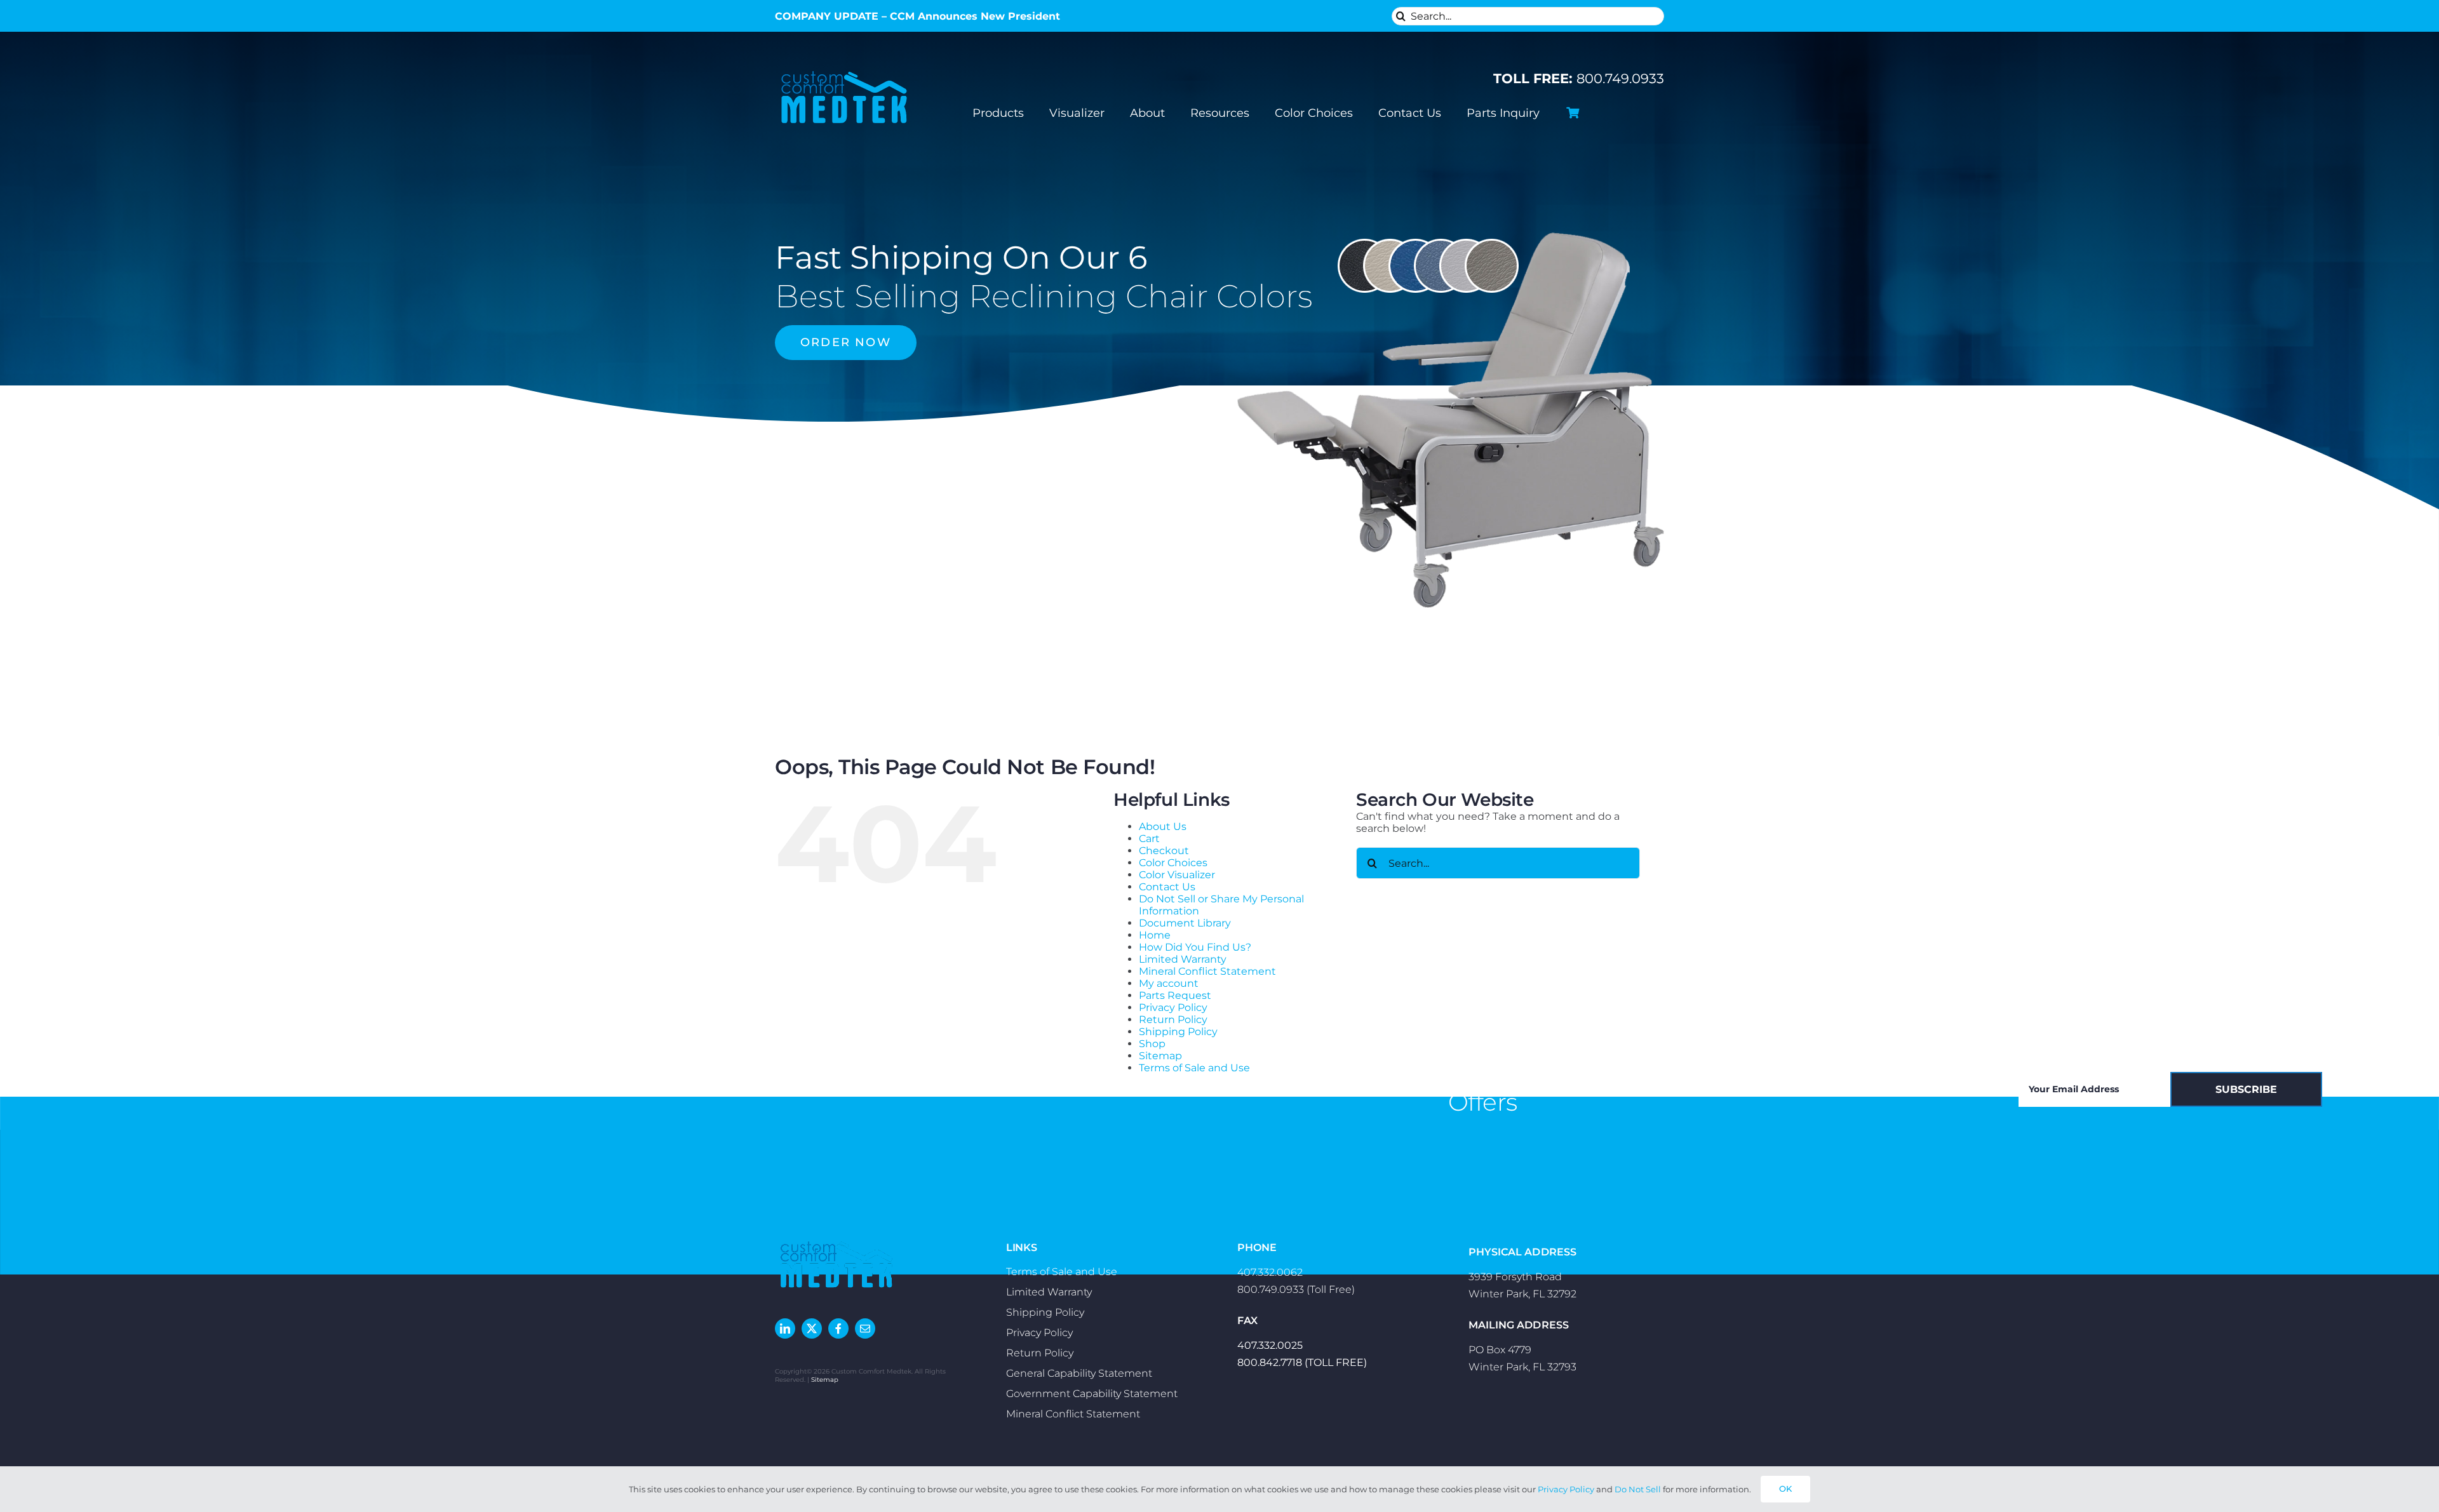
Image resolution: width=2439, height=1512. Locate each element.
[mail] (865, 1328)
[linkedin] (785, 1328)
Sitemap (1160, 1056)
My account (1169, 983)
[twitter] (812, 1328)
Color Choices (1173, 863)
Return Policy (1173, 1020)
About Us (1163, 826)
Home (1155, 935)
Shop (1152, 1044)
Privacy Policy (1173, 1007)
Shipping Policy (1178, 1032)
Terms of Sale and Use (1194, 1068)
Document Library (1185, 923)
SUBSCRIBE (2246, 1089)
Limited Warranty (1183, 959)
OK (1785, 1489)
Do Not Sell (1638, 1489)
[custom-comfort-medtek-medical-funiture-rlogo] (844, 69)
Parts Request (1175, 995)
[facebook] (838, 1328)
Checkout (1164, 851)
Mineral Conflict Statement (1207, 971)
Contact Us (1167, 887)
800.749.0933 (1579, 78)
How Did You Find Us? (1195, 947)
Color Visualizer (1177, 875)
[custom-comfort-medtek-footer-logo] (837, 1240)
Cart (1149, 839)
